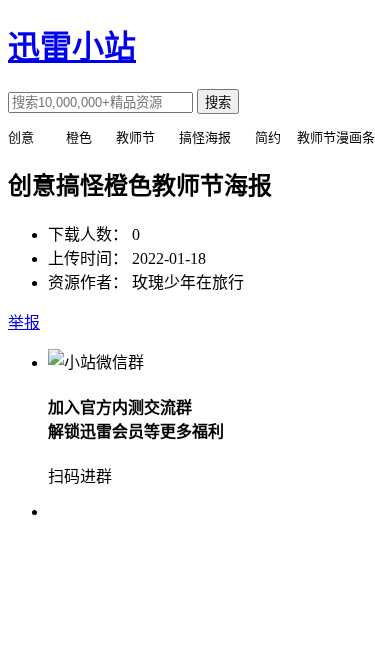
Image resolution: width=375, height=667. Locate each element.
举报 (24, 322)
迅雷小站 (72, 47)
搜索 (218, 102)
